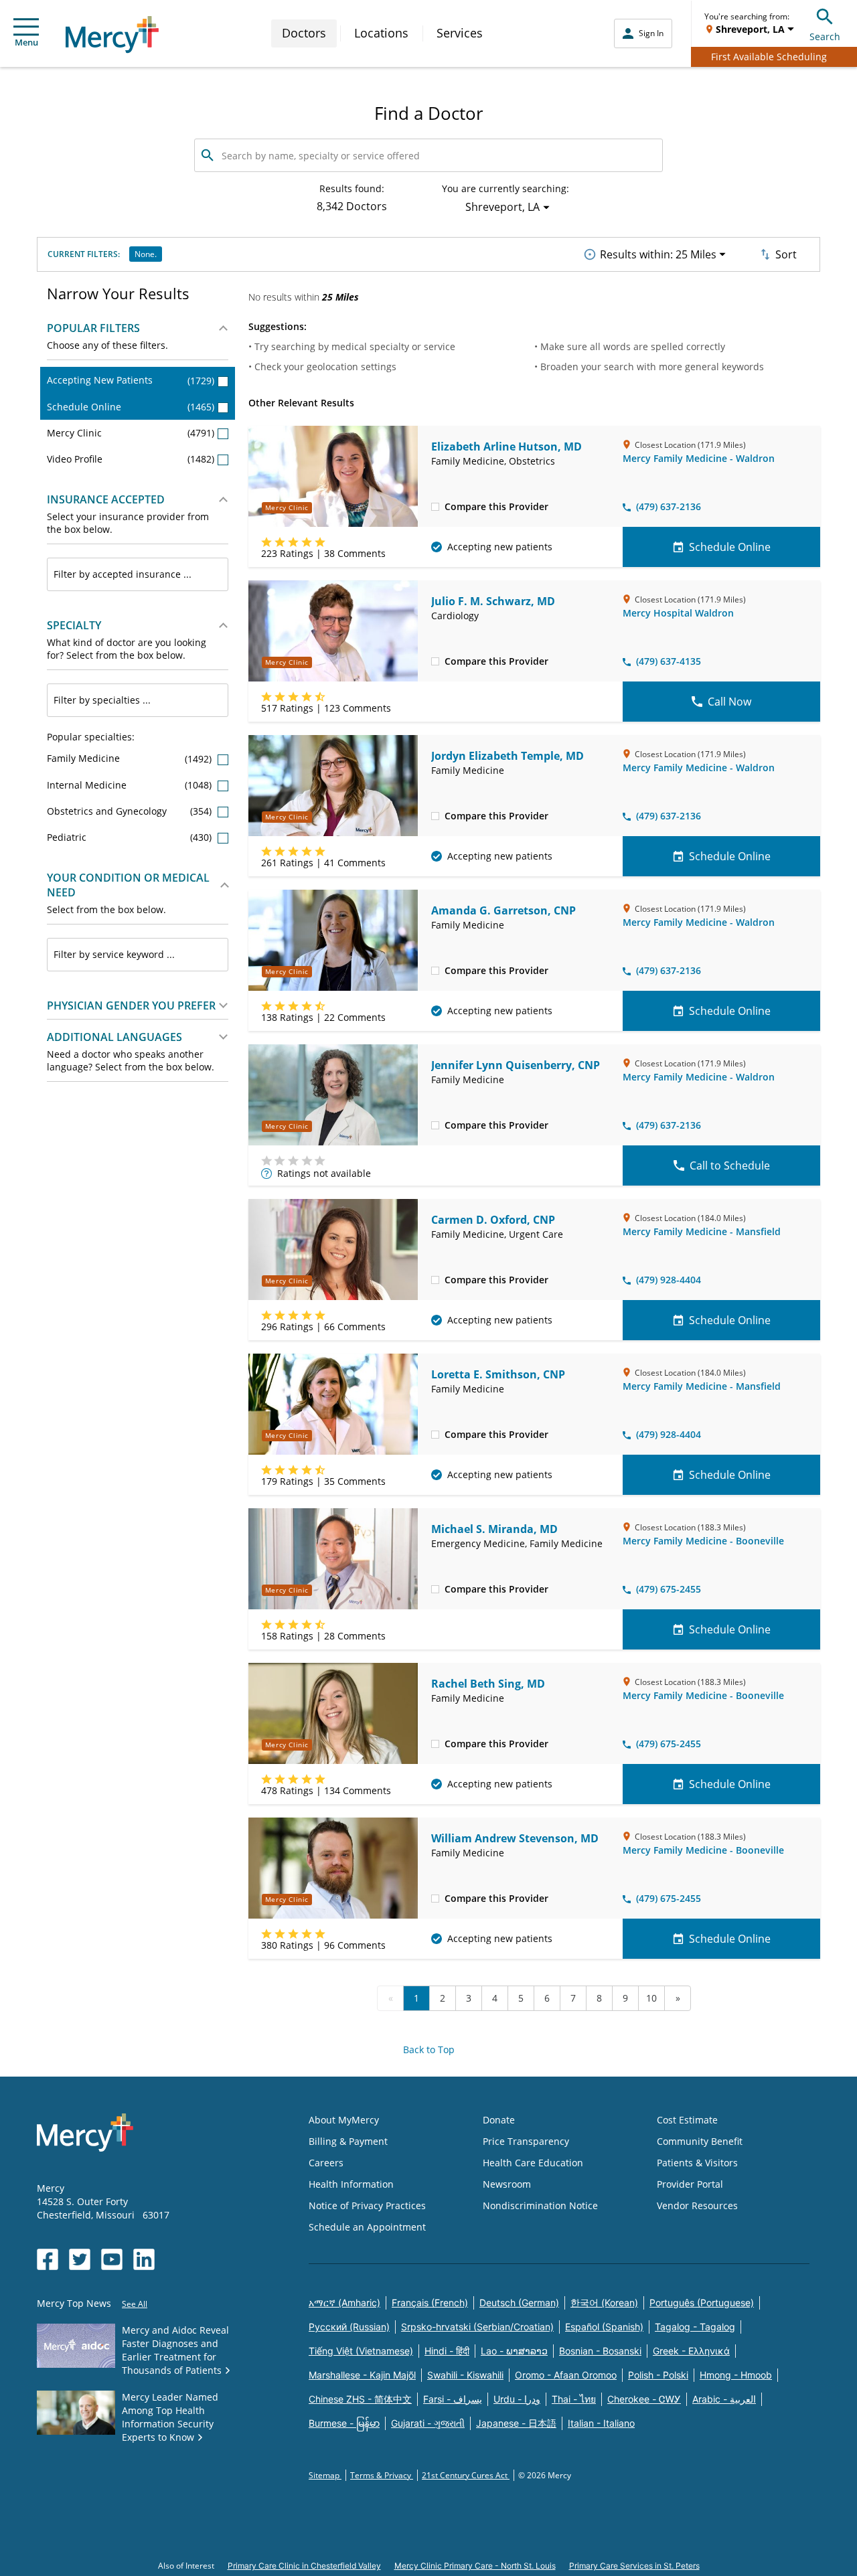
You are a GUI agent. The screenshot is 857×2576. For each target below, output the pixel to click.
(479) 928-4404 (669, 1280)
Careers (326, 2163)
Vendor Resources (697, 2205)
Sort (786, 254)
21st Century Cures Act (466, 2475)
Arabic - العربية (724, 2399)
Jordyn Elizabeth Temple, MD (508, 756)
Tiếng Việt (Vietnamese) (361, 2351)
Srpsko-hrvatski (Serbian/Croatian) (477, 2327)
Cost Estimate (687, 2120)
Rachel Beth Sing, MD (488, 1684)
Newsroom (507, 2184)
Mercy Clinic (131, 433)
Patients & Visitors (697, 2163)
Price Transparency (526, 2141)
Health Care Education (533, 2163)
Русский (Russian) (349, 2327)
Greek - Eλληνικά (691, 2351)
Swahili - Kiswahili (465, 2375)
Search (825, 36)
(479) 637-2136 (669, 506)
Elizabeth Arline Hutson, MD (507, 447)
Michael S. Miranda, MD (494, 1529)
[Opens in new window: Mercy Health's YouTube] (112, 2259)
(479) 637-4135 (669, 661)
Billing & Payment (348, 2141)
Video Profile (131, 459)
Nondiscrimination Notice (540, 2205)
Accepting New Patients (131, 380)
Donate (499, 2120)
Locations (381, 33)
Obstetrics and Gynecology (131, 811)
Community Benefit (700, 2141)
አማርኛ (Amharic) (344, 2303)
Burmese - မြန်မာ (344, 2423)
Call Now (729, 702)
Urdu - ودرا (517, 2399)
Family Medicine (131, 758)
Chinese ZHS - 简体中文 (360, 2399)
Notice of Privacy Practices (367, 2205)
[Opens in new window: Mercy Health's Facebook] (48, 2259)
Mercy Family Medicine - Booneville (703, 1541)
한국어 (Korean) (604, 2303)
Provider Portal (690, 2184)
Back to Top (429, 2049)
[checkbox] (435, 506)
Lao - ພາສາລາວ (514, 2351)
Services (460, 33)
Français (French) (430, 2303)
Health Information (351, 2184)
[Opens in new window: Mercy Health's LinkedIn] (144, 2259)
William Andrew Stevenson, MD (515, 1838)
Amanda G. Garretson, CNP (503, 910)
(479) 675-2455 (669, 1589)
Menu (26, 42)
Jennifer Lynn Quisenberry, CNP (516, 1065)
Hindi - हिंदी (447, 2351)
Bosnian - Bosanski (600, 2351)
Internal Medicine (131, 785)
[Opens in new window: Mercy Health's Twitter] (80, 2259)
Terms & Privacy (382, 2475)
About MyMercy (344, 2120)
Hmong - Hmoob (736, 2375)
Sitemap (325, 2475)
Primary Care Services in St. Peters (634, 2566)
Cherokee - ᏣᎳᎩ (644, 2399)
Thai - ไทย (574, 2399)
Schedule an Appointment (367, 2227)
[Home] (112, 34)
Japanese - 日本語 (516, 2423)
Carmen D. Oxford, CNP (493, 1220)
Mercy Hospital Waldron (678, 613)
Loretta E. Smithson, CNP (498, 1374)
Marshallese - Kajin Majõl (362, 2375)
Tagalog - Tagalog (695, 2327)
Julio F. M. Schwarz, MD (493, 601)
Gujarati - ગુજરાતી (428, 2423)
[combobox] (138, 574)
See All (135, 2304)
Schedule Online (131, 407)
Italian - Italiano (601, 2423)
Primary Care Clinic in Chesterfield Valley (304, 2566)
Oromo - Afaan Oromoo (566, 2375)
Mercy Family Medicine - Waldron (699, 458)
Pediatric (131, 837)
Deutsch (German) (519, 2303)
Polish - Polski (658, 2375)
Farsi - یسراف (453, 2399)
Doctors (304, 33)
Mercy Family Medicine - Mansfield (702, 1231)
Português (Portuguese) (702, 2303)
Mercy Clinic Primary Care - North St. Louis (475, 2566)
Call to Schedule (730, 1165)
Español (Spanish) (604, 2327)
